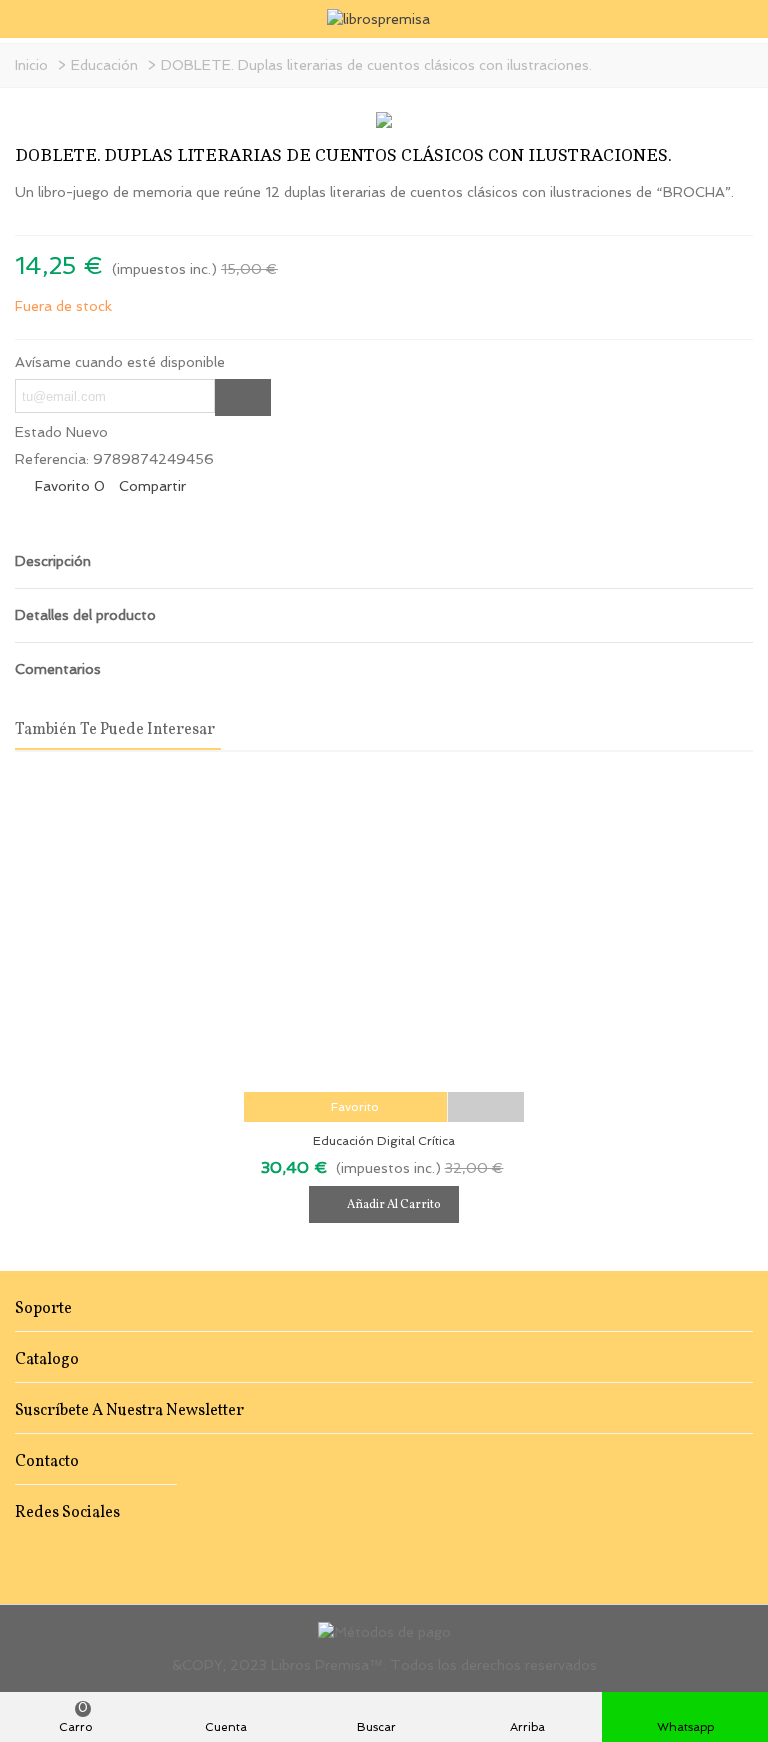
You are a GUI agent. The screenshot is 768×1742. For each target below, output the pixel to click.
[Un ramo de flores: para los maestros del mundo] (738, 160)
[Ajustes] (734, 19)
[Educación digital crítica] (384, 932)
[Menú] (34, 19)
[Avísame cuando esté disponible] (243, 397)
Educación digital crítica (384, 1141)
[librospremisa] (384, 19)
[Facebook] (24, 1554)
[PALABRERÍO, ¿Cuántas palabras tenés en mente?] (706, 160)
